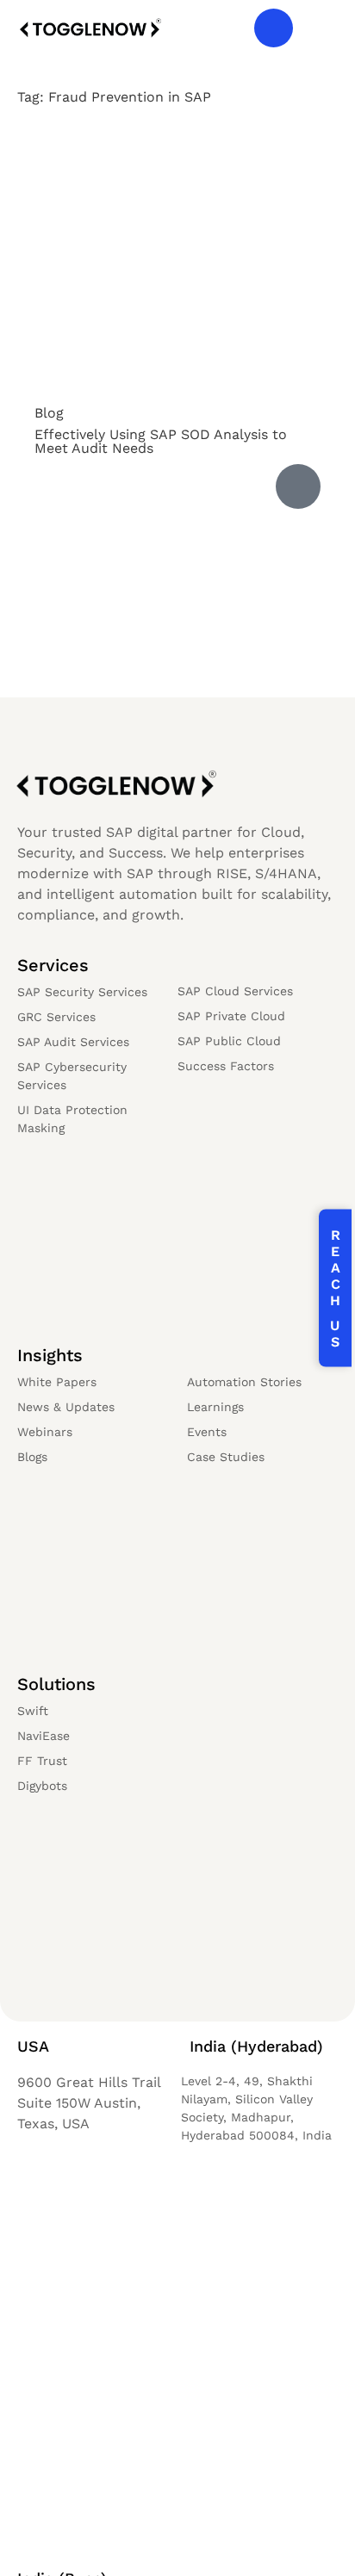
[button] (320, 28)
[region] (177, 2429)
